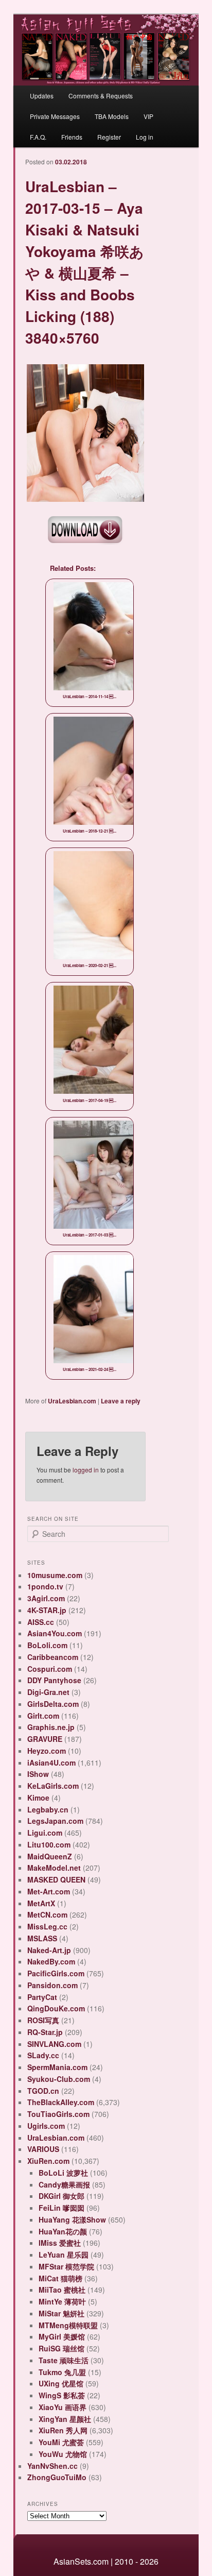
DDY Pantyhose (54, 1680)
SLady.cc (43, 2055)
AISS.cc (41, 1622)
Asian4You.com (55, 1633)
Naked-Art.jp (49, 1950)
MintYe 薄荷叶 (62, 2301)
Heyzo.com (47, 1751)
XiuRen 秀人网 (63, 2430)
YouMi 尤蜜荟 (61, 2442)
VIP (148, 116)
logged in (86, 1470)
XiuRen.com (48, 2161)
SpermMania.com (57, 2067)
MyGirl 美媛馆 (62, 2336)
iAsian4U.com (51, 1762)
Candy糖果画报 (64, 2184)
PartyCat (42, 1997)
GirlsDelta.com (53, 1704)
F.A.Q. (38, 137)
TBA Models (112, 116)
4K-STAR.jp (47, 1610)
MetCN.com (47, 1914)
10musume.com (55, 1575)
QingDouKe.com (56, 2008)
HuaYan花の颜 (63, 2231)
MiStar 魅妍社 (61, 2313)
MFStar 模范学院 (66, 2266)
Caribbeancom (53, 1657)
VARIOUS (43, 2149)
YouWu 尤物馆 (63, 2454)
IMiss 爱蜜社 (60, 2243)
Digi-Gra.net (48, 1692)
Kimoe (38, 1798)
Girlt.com (43, 1716)
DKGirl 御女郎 (61, 2196)
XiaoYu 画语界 (63, 2407)
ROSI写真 (43, 2020)
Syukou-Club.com (59, 2079)
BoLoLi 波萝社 (63, 2173)
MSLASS (42, 1938)
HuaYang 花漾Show (72, 2219)
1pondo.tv (45, 1586)
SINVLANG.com (54, 2044)
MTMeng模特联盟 (68, 2325)
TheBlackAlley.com (61, 2102)
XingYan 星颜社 (65, 2419)
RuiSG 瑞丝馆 (61, 2348)
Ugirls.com (46, 2126)
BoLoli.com (47, 1645)
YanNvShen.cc (52, 2466)
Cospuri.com (50, 1669)
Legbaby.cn (48, 1809)
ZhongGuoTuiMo (57, 2477)
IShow (38, 1774)
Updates (42, 96)
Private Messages (55, 116)
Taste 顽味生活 (64, 2360)
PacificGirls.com (56, 1973)
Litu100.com (49, 1844)
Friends (72, 137)
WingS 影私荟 (62, 2395)
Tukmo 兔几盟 (62, 2372)
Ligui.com (45, 1833)
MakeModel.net (54, 1868)
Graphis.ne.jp (51, 1727)
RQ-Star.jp (45, 2032)
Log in (145, 137)
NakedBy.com (51, 1961)
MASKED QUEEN (56, 1879)
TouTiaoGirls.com (58, 2114)
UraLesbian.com (72, 1401)
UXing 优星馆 (61, 2383)
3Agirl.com (46, 1598)
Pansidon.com (52, 1985)
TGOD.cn (43, 2091)
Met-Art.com (49, 1891)
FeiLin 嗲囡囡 (61, 2208)
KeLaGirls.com (53, 1786)
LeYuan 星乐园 (64, 2255)
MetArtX (41, 1903)
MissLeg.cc (47, 1926)
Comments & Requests (101, 96)
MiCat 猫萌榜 (60, 2278)
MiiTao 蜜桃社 (62, 2290)
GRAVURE (45, 1739)
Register (109, 137)
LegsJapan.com (55, 1821)
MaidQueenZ (50, 1856)
